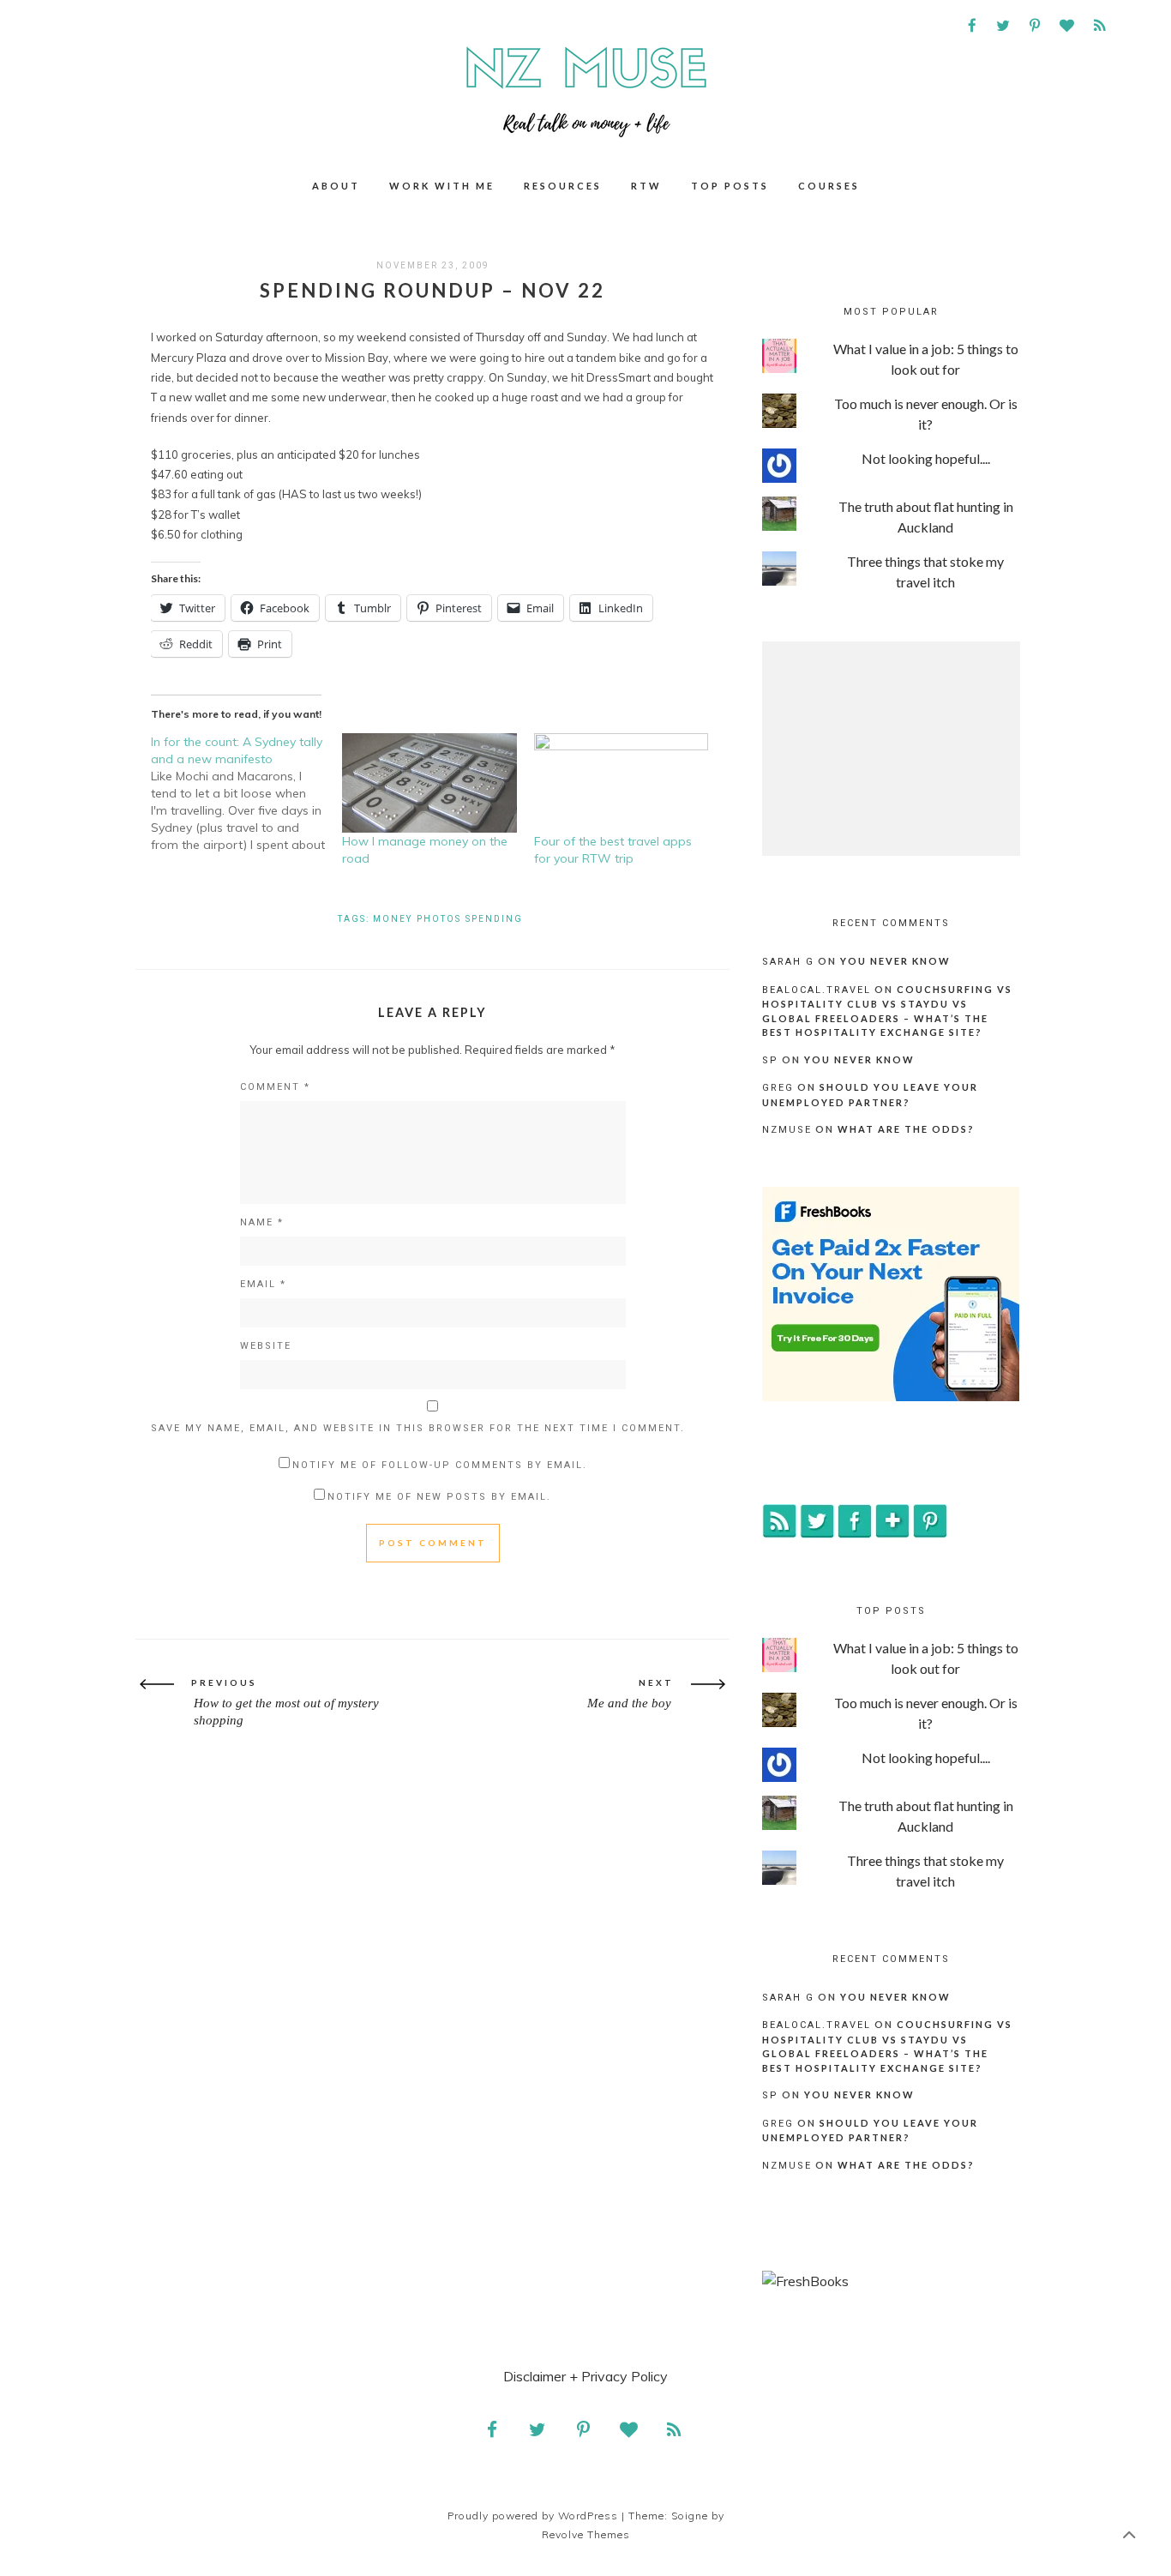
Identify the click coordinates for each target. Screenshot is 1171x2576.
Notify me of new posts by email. (439, 1497)
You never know (895, 961)
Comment (275, 1087)
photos (439, 919)
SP (770, 1060)
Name (262, 1222)
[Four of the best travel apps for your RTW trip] (621, 783)
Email (263, 1284)
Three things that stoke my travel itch (925, 572)
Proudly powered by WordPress (533, 2516)
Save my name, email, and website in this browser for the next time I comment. (418, 1428)
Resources (563, 186)
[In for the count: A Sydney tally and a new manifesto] (246, 793)
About (336, 186)
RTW (646, 186)
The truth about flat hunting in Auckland (926, 517)
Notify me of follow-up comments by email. (440, 1465)
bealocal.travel (817, 990)
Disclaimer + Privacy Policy (585, 2376)
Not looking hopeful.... (926, 458)
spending (494, 919)
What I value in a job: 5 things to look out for (926, 359)
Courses (829, 186)
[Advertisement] (891, 749)
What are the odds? (906, 1129)
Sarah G (788, 962)
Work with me (442, 186)
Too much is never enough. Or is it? (926, 414)
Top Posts (730, 186)
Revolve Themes (586, 2534)
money (393, 919)
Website (266, 1346)
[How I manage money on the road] (429, 783)
